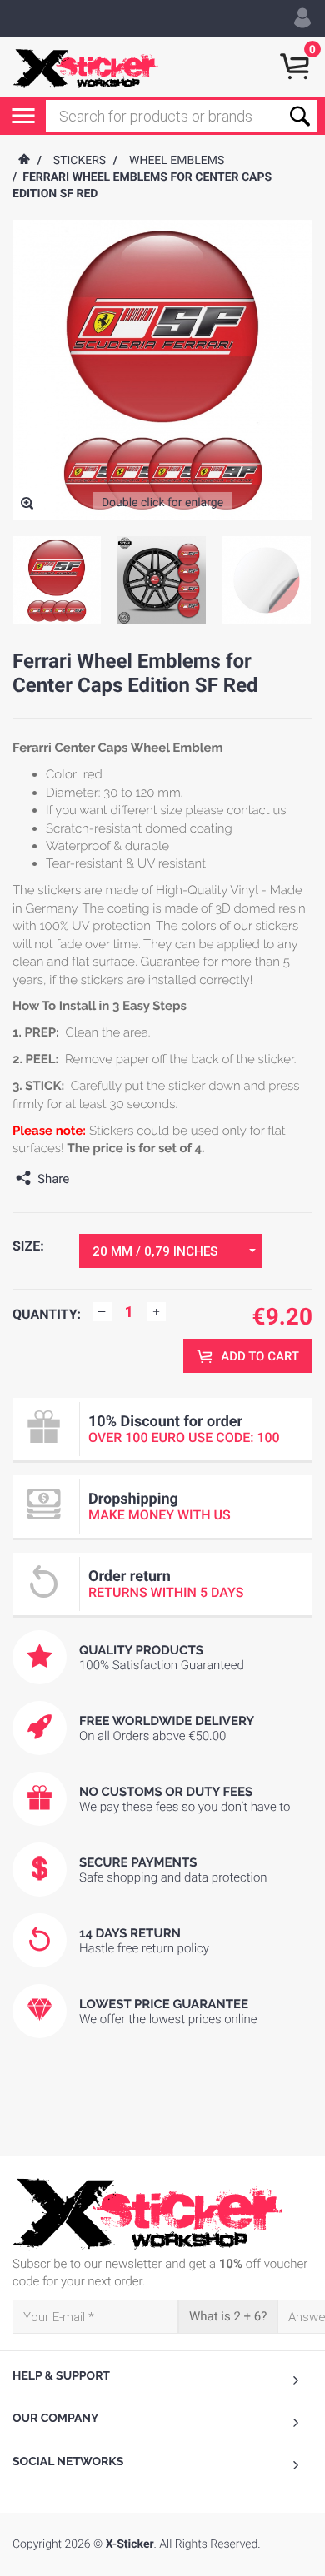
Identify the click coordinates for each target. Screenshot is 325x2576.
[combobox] (171, 1251)
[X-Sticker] (85, 67)
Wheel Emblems (177, 161)
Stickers (80, 161)
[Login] (302, 18)
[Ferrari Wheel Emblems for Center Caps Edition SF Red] (27, 505)
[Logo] (162, 2214)
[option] (57, 580)
